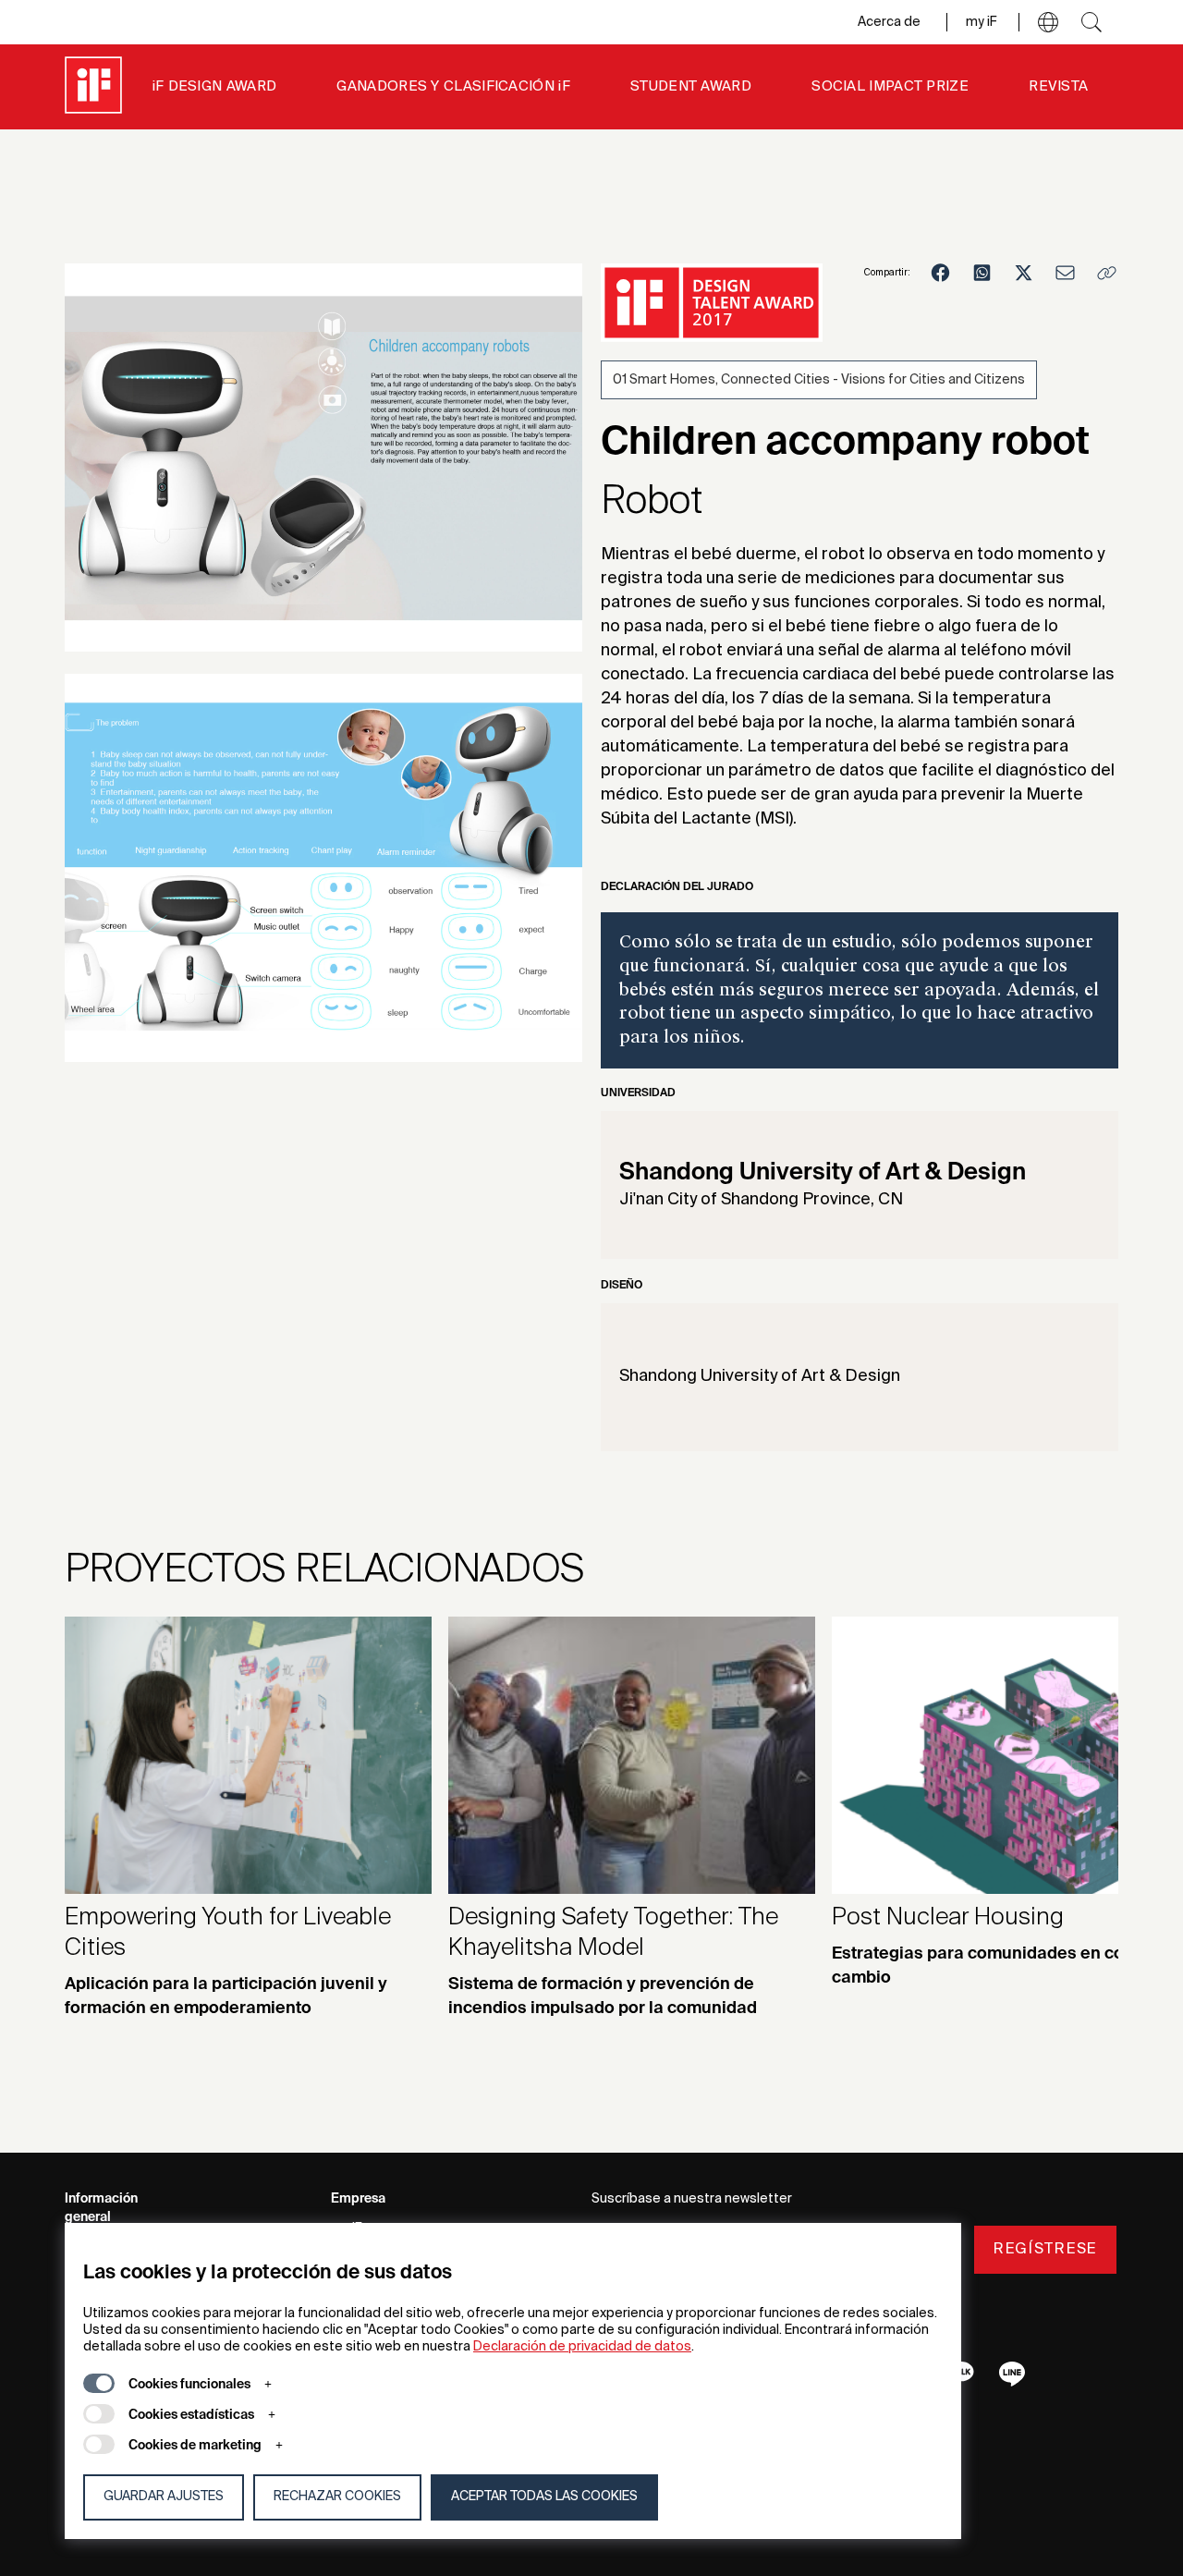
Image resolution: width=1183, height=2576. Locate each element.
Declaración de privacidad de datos (582, 2347)
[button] (1048, 22)
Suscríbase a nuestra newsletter (692, 2199)
